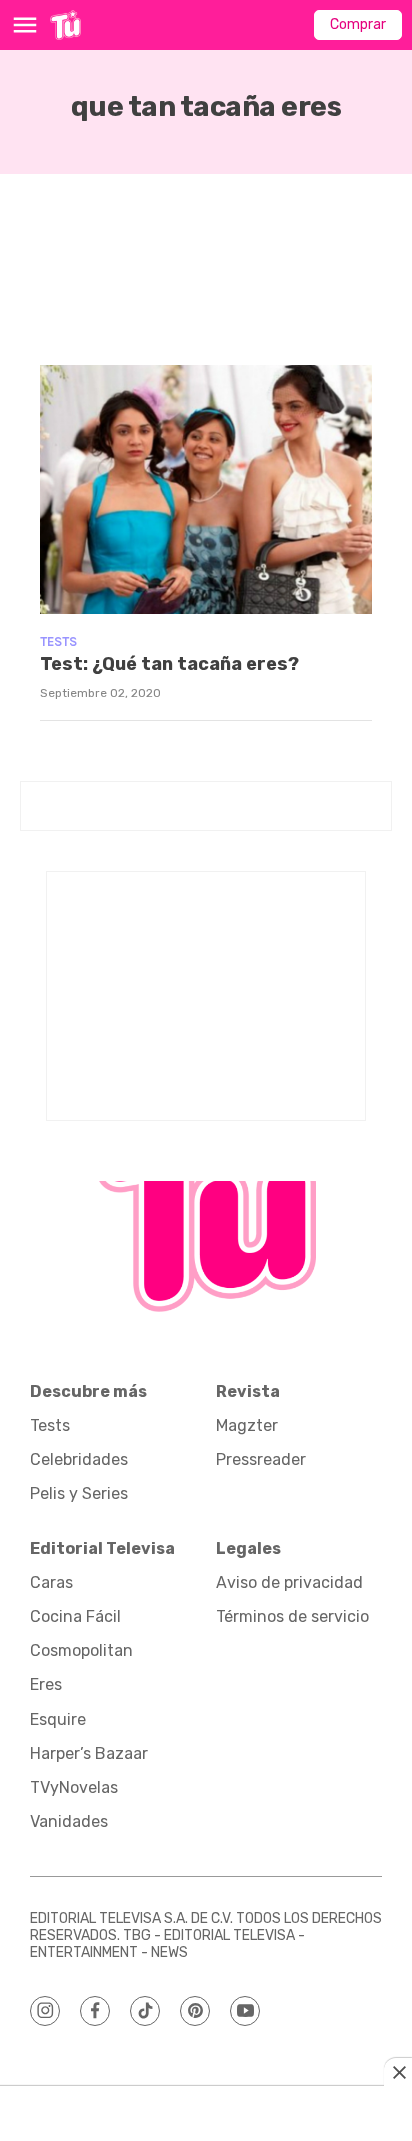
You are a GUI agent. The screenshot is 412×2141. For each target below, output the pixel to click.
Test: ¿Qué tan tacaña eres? (169, 664)
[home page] (65, 25)
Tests (58, 641)
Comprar (358, 24)
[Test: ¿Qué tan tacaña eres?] (206, 489)
